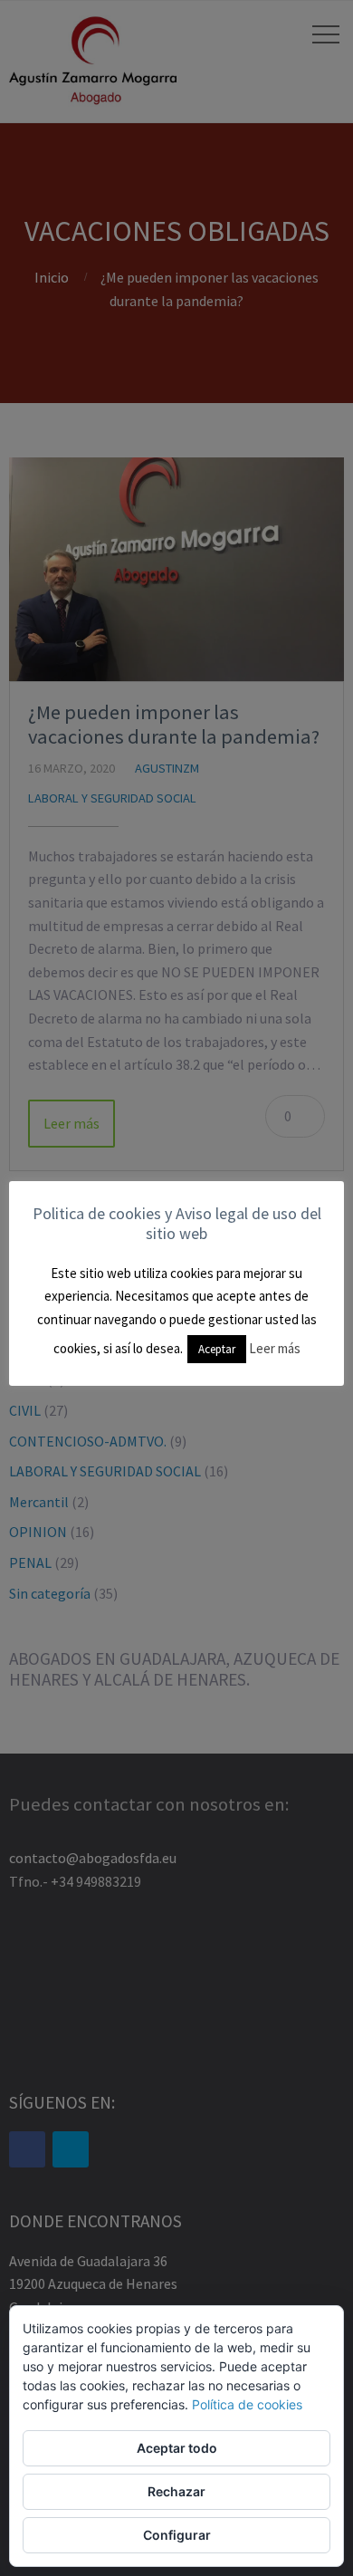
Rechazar (176, 2491)
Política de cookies (247, 2404)
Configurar (177, 2535)
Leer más (275, 1348)
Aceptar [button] (217, 1349)
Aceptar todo (177, 2448)
